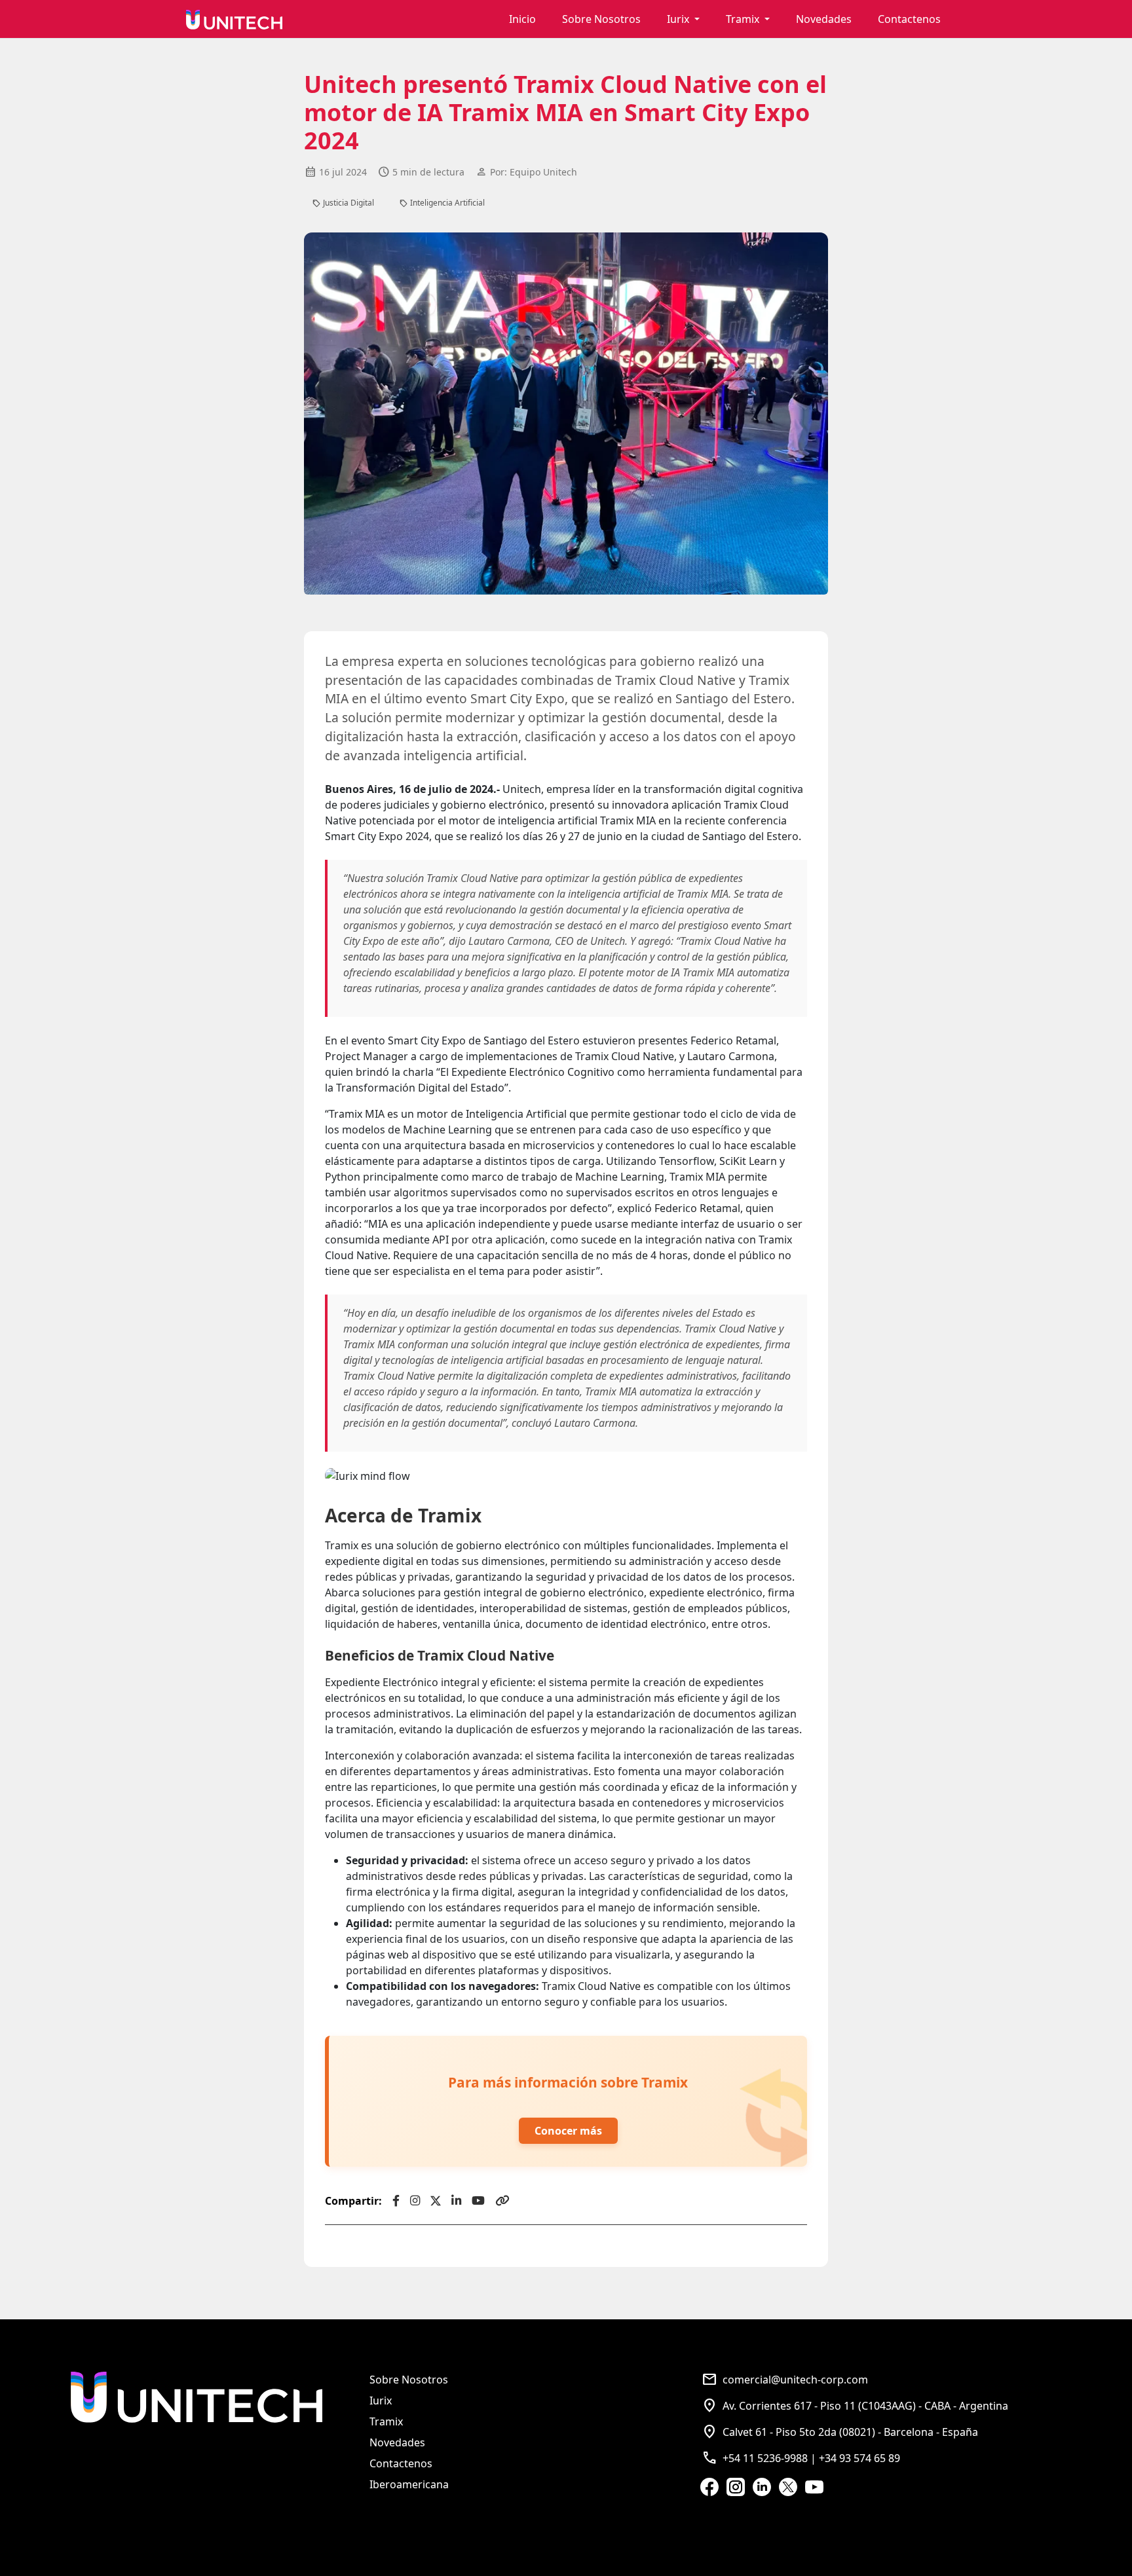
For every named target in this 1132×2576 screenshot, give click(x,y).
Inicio (522, 19)
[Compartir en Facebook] (396, 2201)
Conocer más (568, 2131)
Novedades (824, 19)
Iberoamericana (409, 2484)
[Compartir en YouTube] (478, 2201)
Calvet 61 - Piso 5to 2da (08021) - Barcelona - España (840, 2432)
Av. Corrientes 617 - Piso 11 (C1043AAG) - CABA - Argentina (855, 2406)
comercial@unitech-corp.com (785, 2380)
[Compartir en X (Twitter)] (436, 2201)
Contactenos (909, 19)
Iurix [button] (679, 19)
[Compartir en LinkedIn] (456, 2201)
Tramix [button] (744, 19)
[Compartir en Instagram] (415, 2201)
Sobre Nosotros (601, 19)
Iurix (381, 2401)
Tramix (386, 2421)
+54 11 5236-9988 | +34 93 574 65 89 (801, 2458)
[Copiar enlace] (502, 2201)
